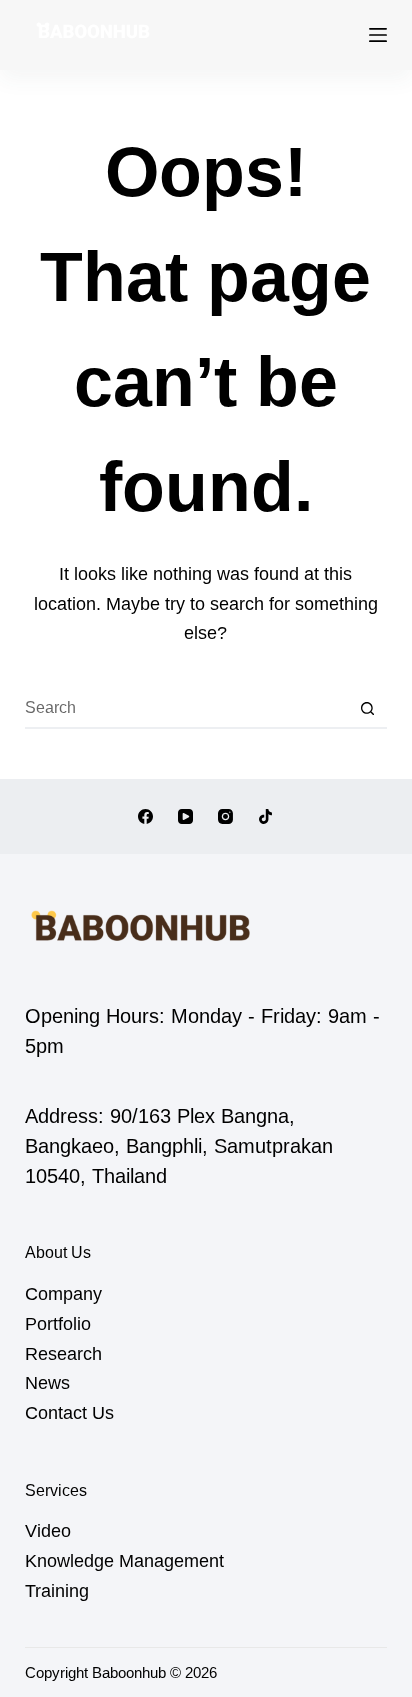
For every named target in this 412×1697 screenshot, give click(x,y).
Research (63, 1354)
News (47, 1383)
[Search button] (367, 709)
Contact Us (69, 1413)
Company (63, 1294)
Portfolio (58, 1324)
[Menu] (378, 35)
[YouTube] (185, 816)
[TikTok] (265, 816)
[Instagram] (225, 816)
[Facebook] (145, 816)
